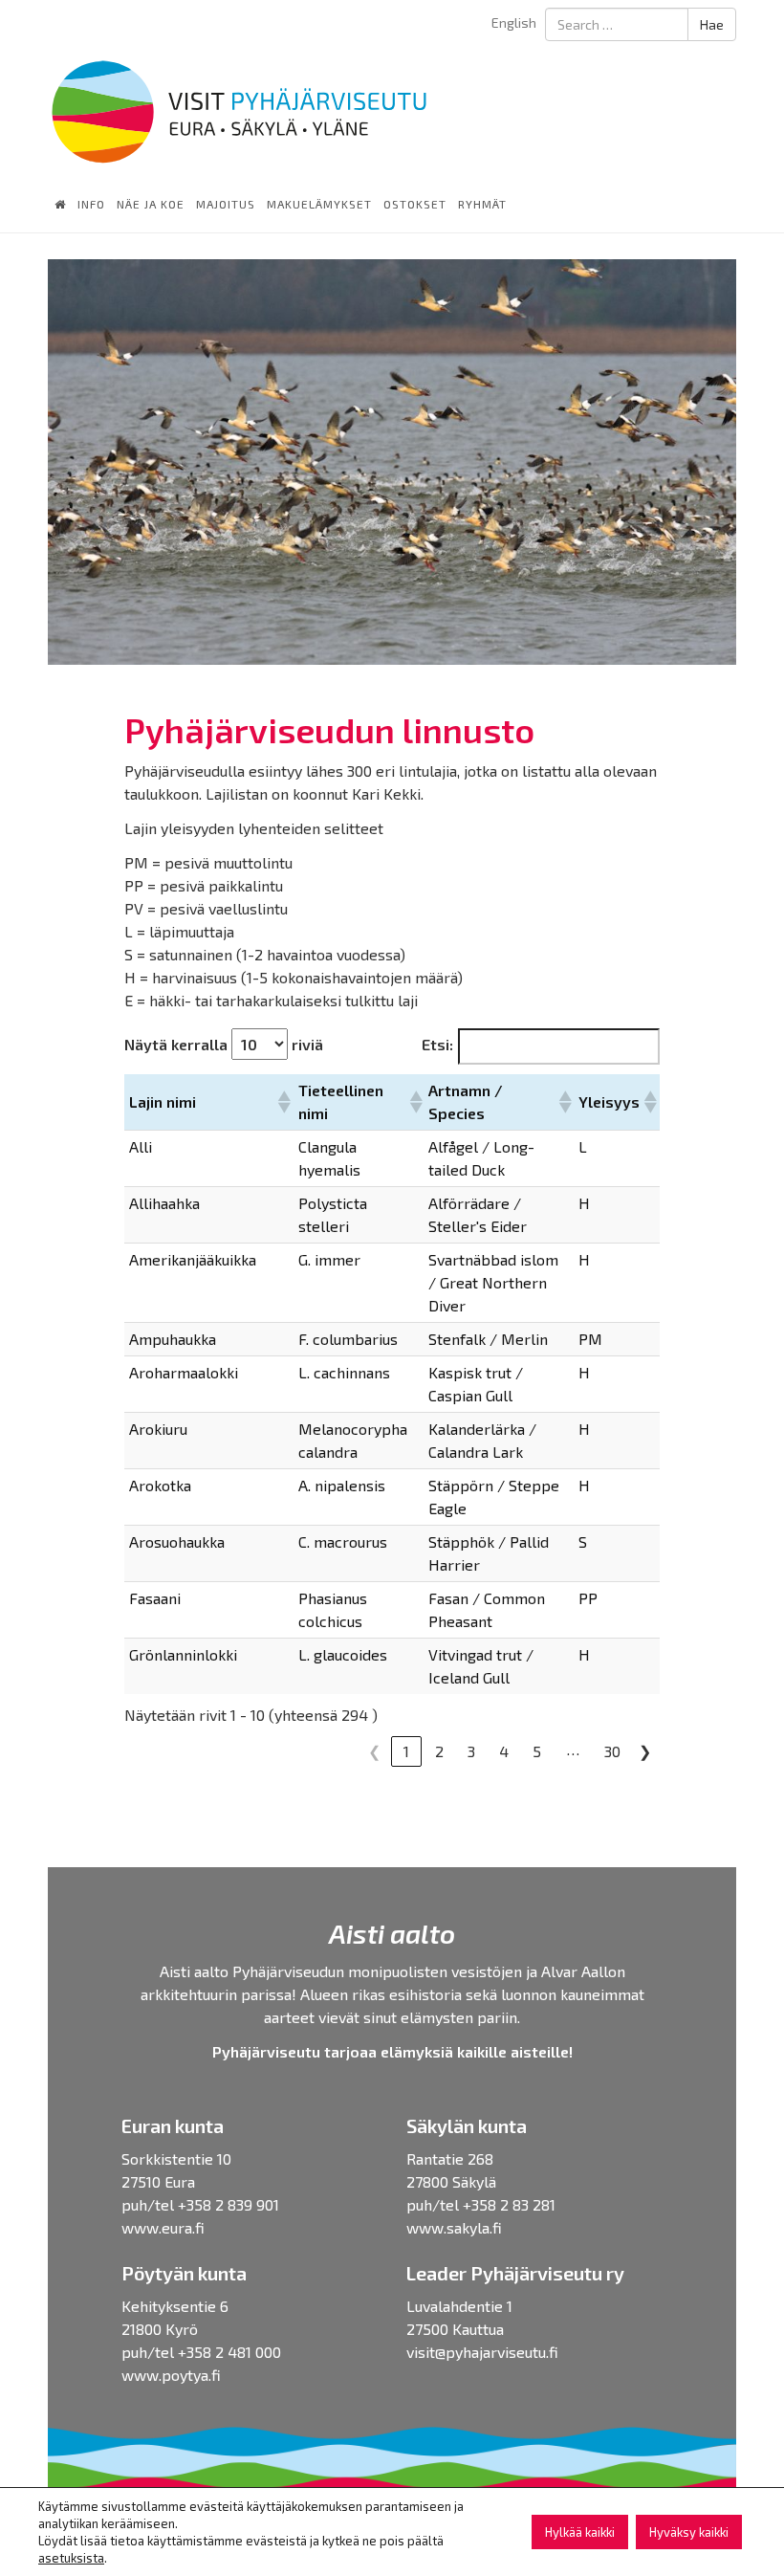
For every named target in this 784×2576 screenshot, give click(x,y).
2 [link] (439, 1751)
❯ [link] (645, 1751)
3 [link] (471, 1751)
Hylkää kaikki (580, 2532)
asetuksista (71, 2558)
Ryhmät (482, 204)
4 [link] (504, 1751)
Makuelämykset (319, 204)
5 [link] (537, 1751)
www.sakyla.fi (454, 2227)
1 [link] (406, 1751)
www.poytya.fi (171, 2375)
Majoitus (226, 204)
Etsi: (437, 1044)
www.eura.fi (163, 2227)
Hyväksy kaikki (689, 2532)
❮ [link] (374, 1751)
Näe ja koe (151, 204)
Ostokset (415, 204)
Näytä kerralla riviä (224, 1044)
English (514, 22)
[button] (283, 1102)
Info (91, 204)
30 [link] (612, 1751)
